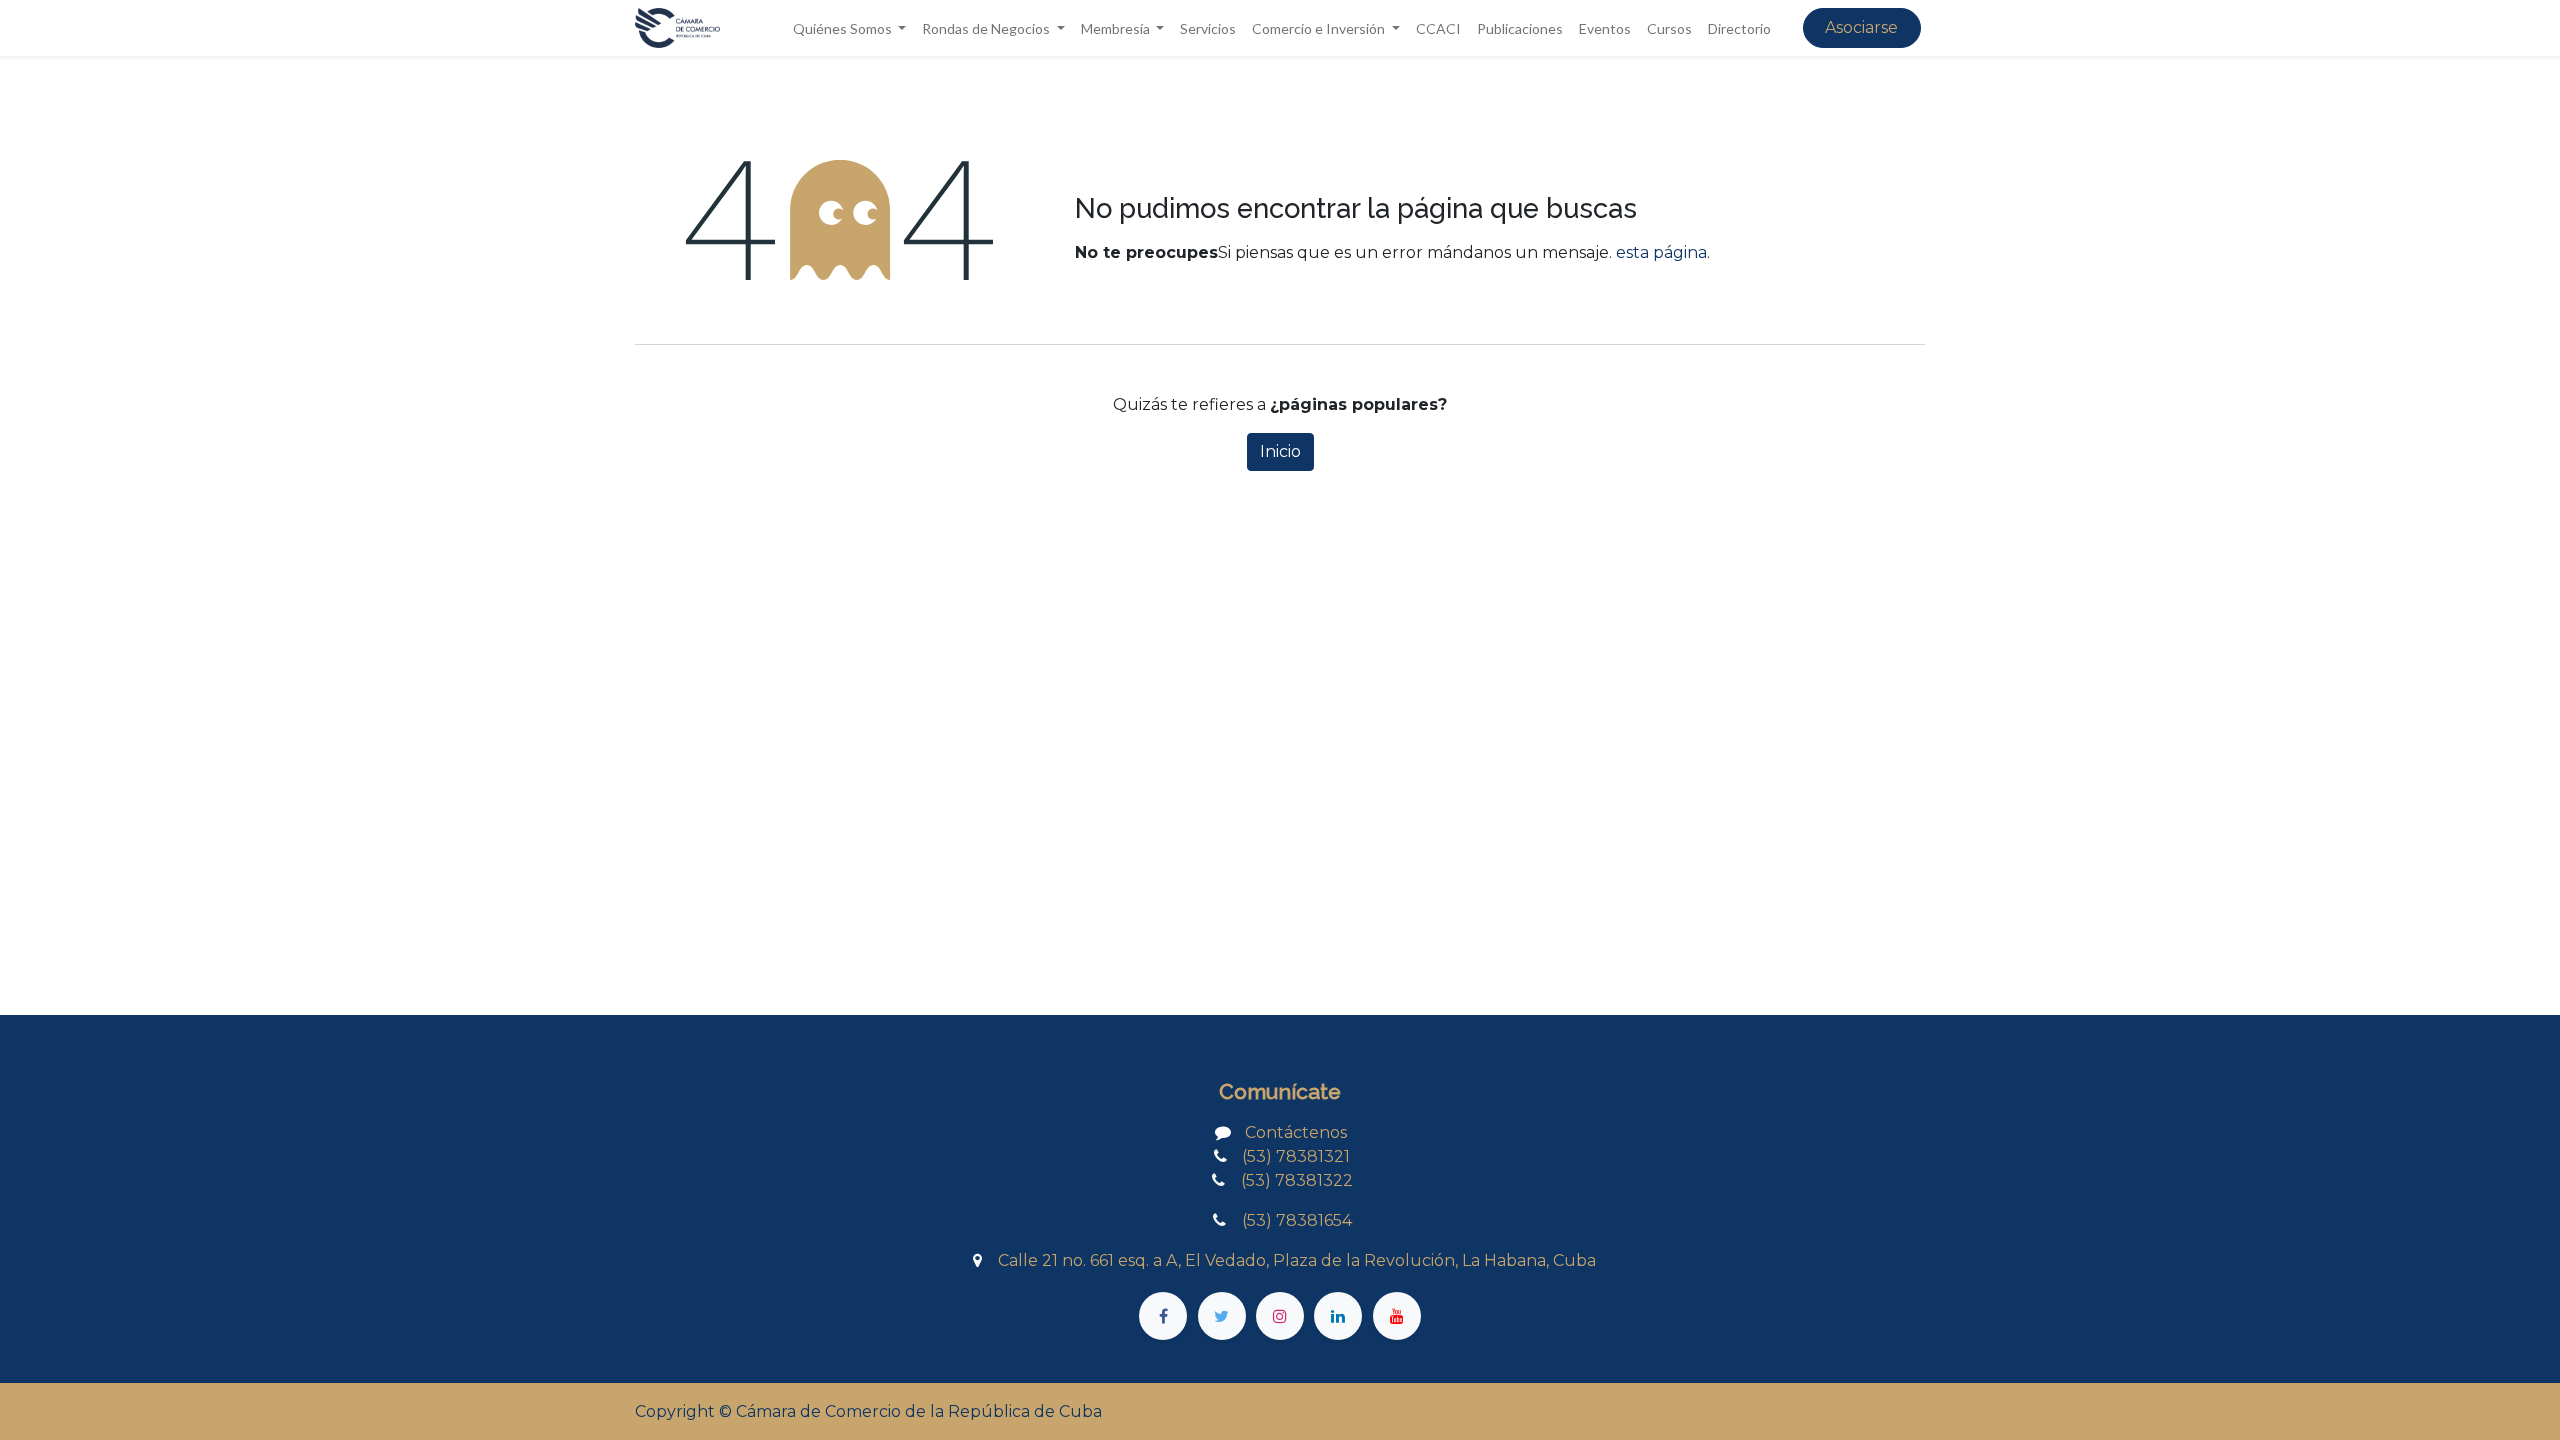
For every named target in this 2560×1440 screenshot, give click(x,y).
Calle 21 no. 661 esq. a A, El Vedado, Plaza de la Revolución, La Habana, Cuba (1297, 1260)
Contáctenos (1296, 1132)
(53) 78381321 (1296, 1156)
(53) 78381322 (1289, 1180)
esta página (1661, 252)
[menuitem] (1208, 28)
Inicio (1280, 451)
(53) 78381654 (1291, 1220)
